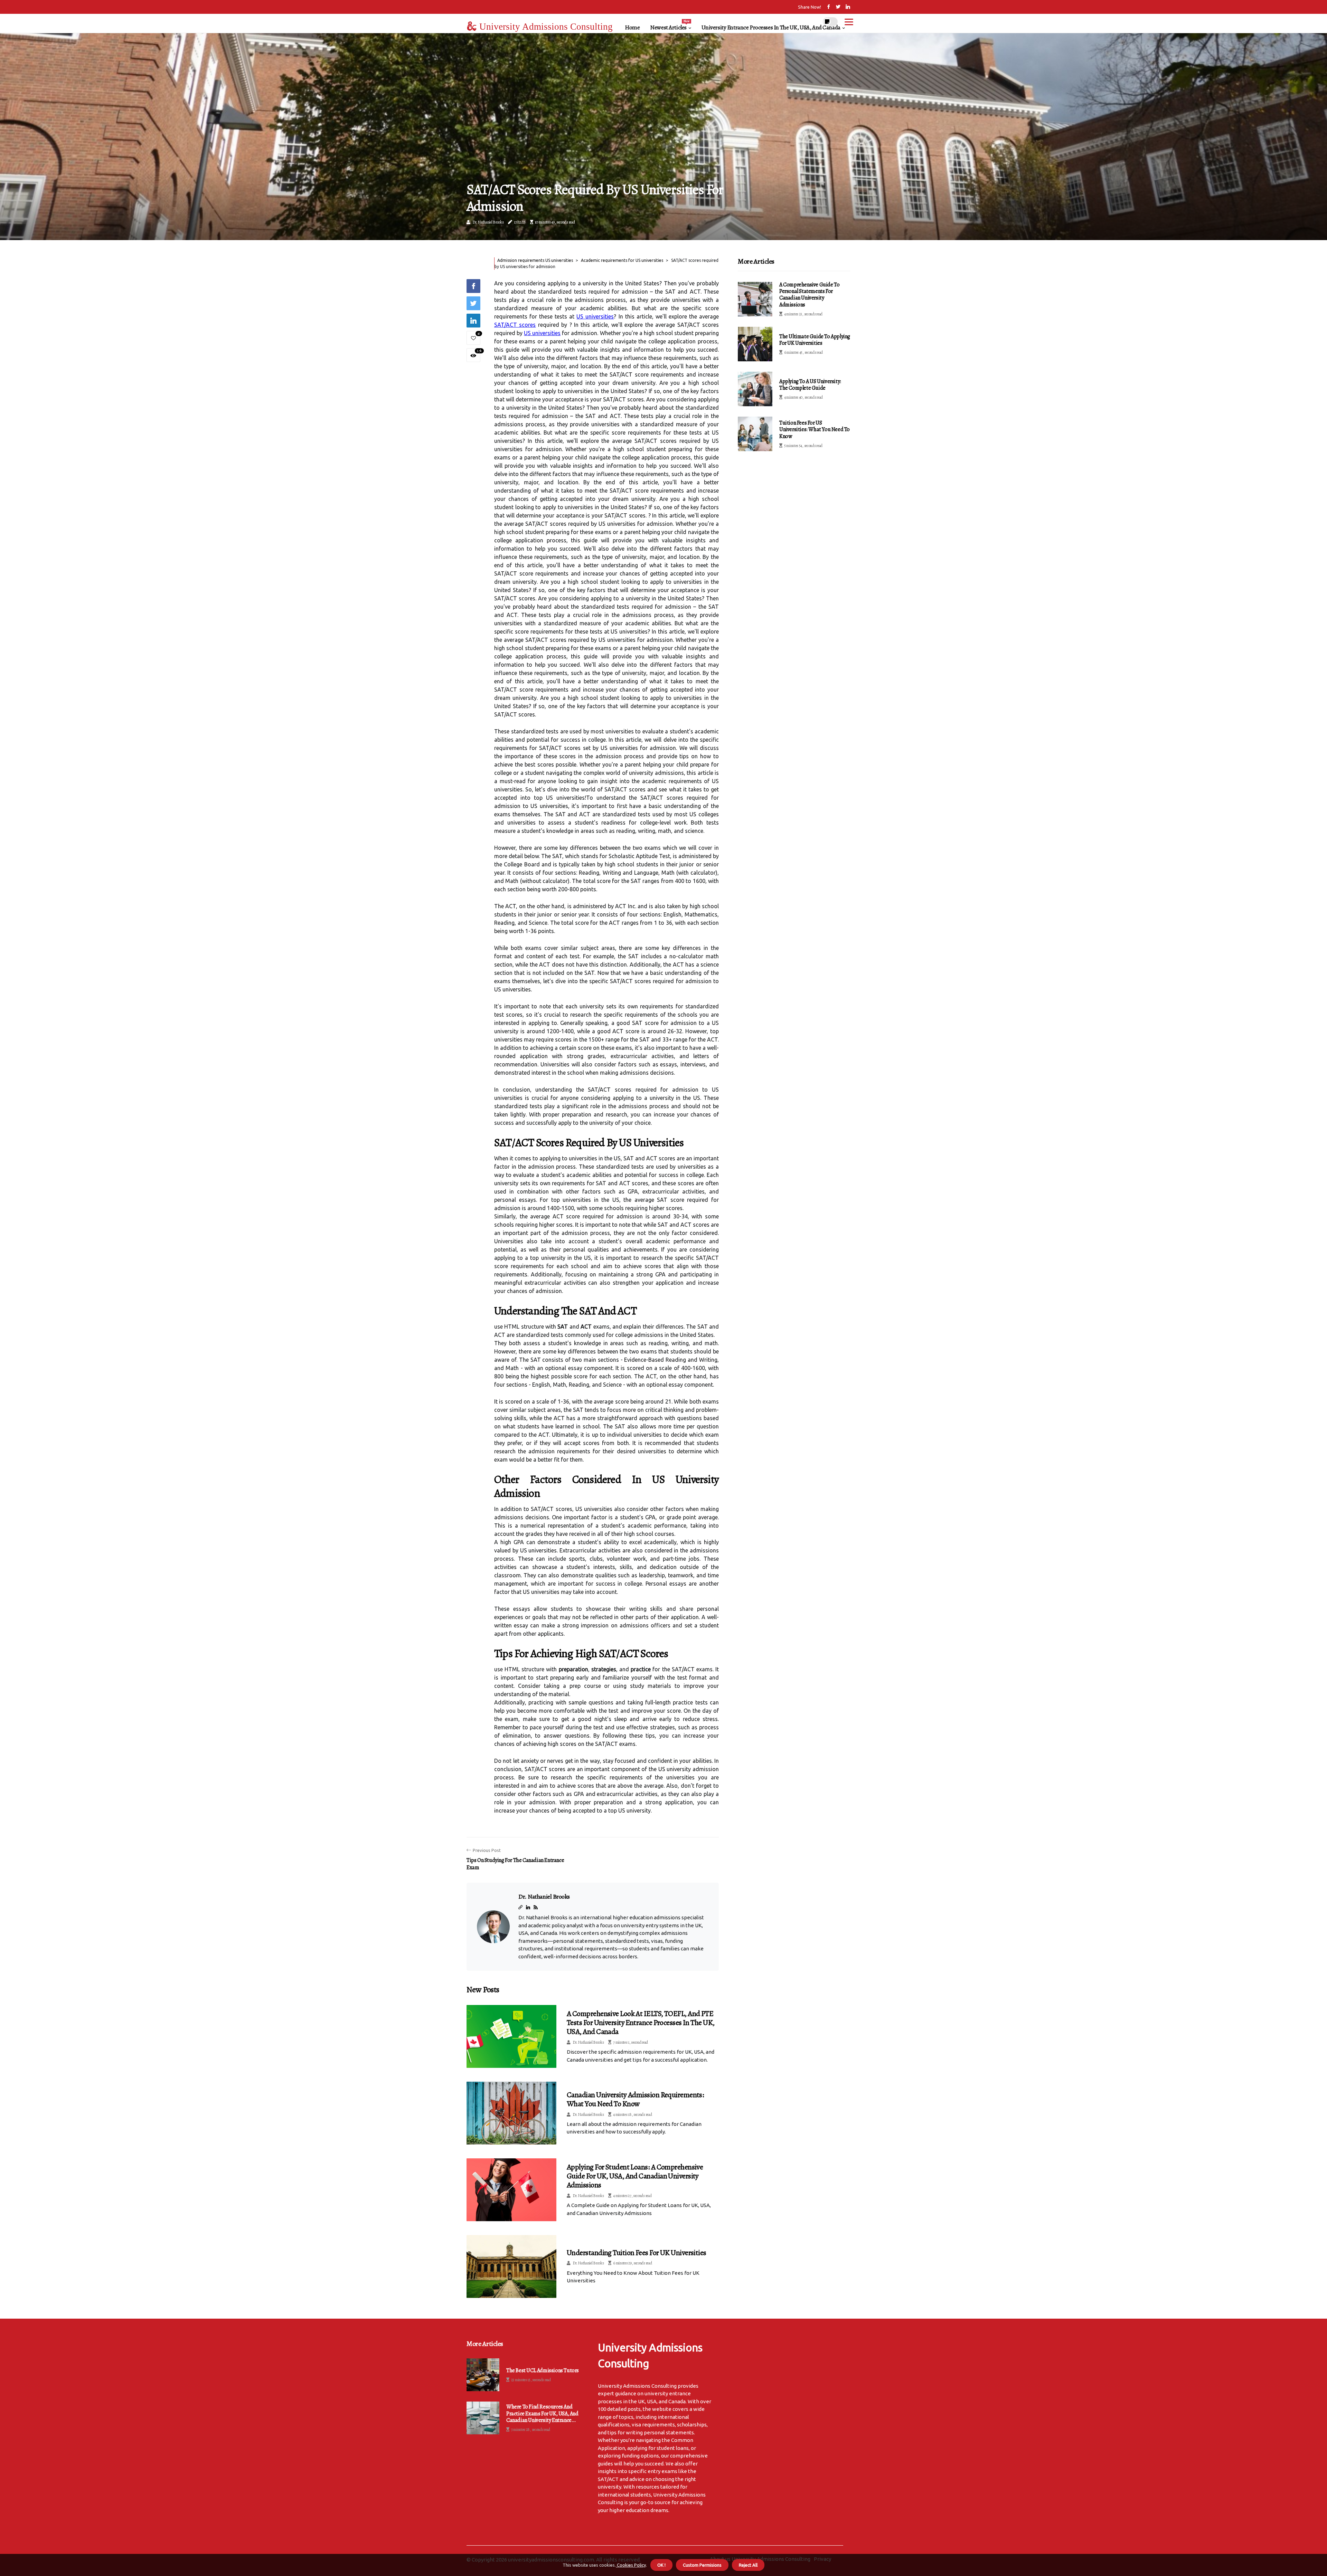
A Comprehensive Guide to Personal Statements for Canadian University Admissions (809, 295)
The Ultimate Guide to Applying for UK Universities (815, 340)
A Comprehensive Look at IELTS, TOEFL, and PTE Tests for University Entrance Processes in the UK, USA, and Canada (641, 2023)
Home (632, 27)
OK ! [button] (661, 2565)
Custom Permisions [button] (702, 2565)
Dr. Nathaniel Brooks (488, 222)
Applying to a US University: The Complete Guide (810, 385)
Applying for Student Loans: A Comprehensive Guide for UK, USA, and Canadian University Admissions (635, 2176)
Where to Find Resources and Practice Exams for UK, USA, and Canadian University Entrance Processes (542, 2414)
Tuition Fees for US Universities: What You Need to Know (815, 429)
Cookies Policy (631, 2565)
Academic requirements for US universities (622, 260)
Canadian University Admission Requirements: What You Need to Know (635, 2099)
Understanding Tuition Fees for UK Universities (637, 2253)
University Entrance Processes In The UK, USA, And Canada (771, 27)
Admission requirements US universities (535, 260)
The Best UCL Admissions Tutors (543, 2371)
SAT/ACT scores (515, 325)
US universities (595, 316)
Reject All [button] (748, 2565)
